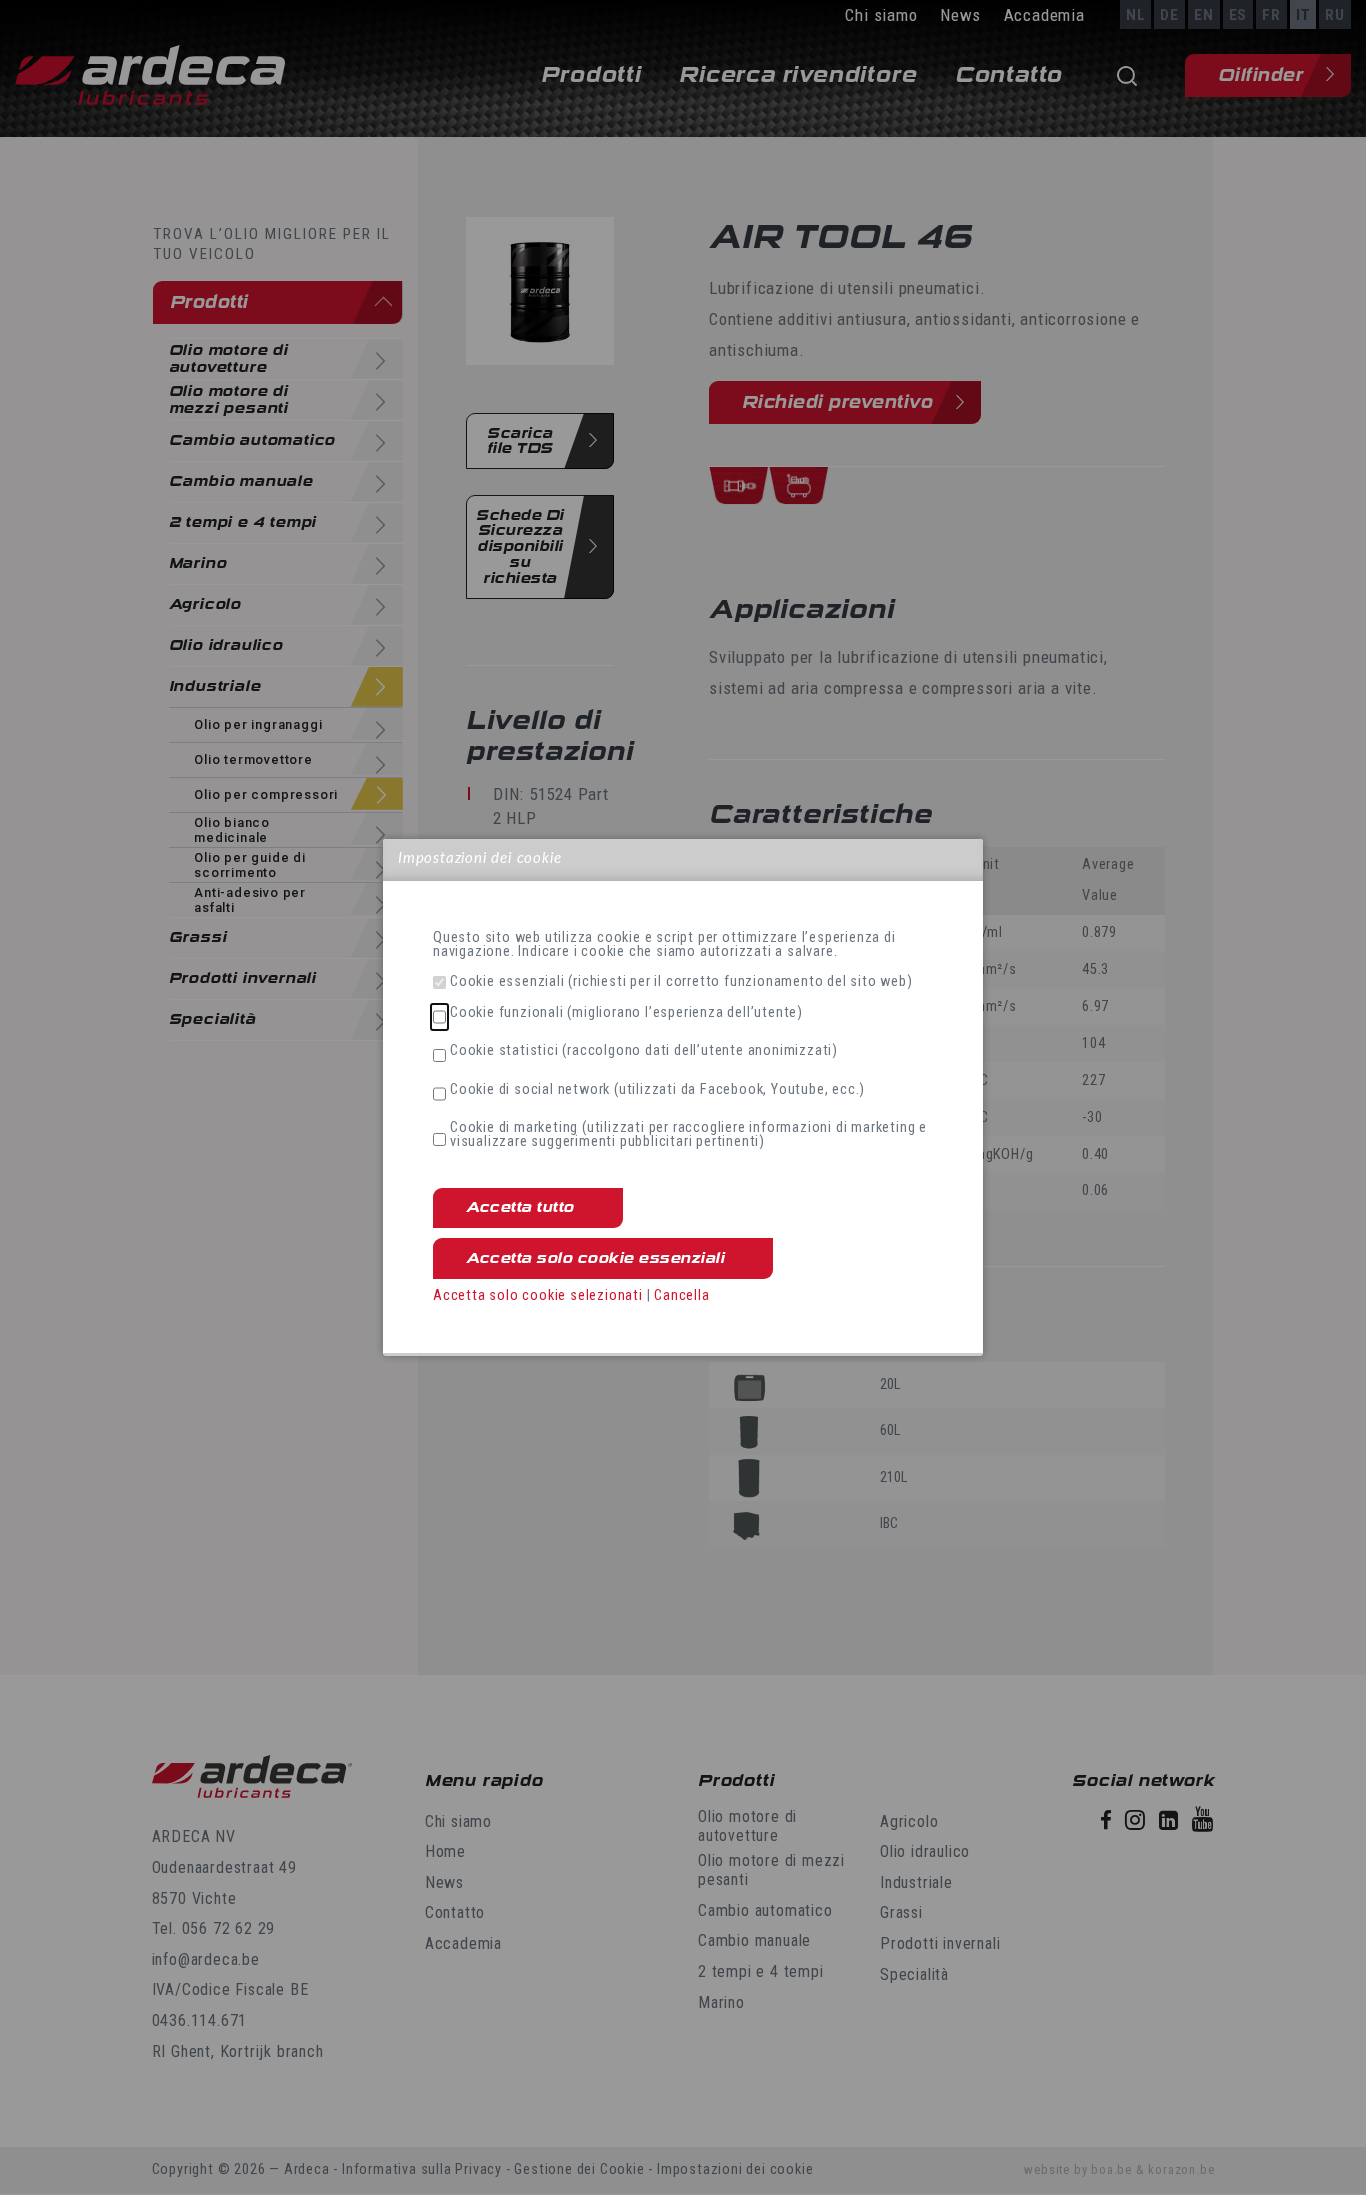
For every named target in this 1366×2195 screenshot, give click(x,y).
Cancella (681, 1295)
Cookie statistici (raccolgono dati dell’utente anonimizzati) (644, 1051)
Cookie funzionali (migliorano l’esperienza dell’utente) (626, 1013)
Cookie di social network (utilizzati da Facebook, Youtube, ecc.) (657, 1090)
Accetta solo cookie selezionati (538, 1295)
